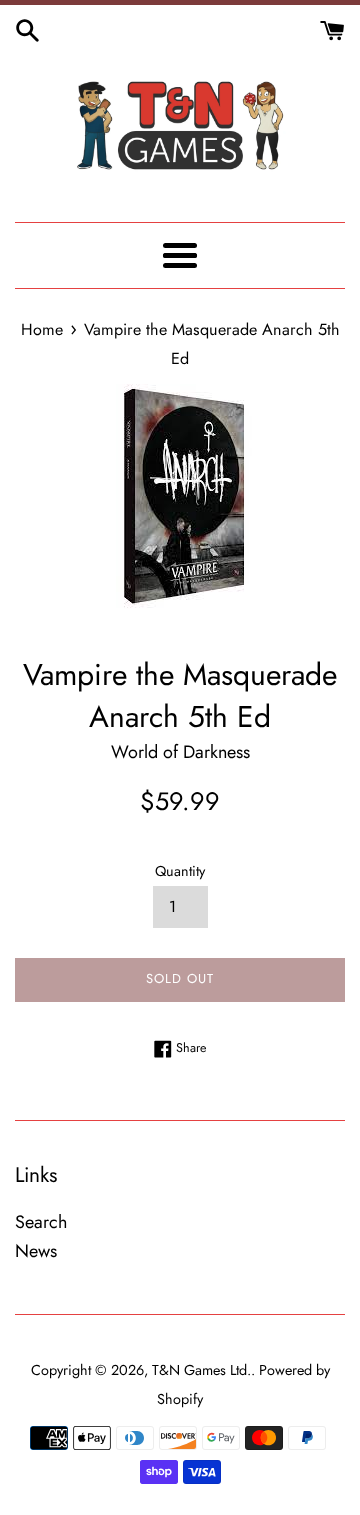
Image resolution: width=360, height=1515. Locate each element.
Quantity (180, 871)
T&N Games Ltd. (201, 1370)
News (36, 1251)
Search (41, 1222)
